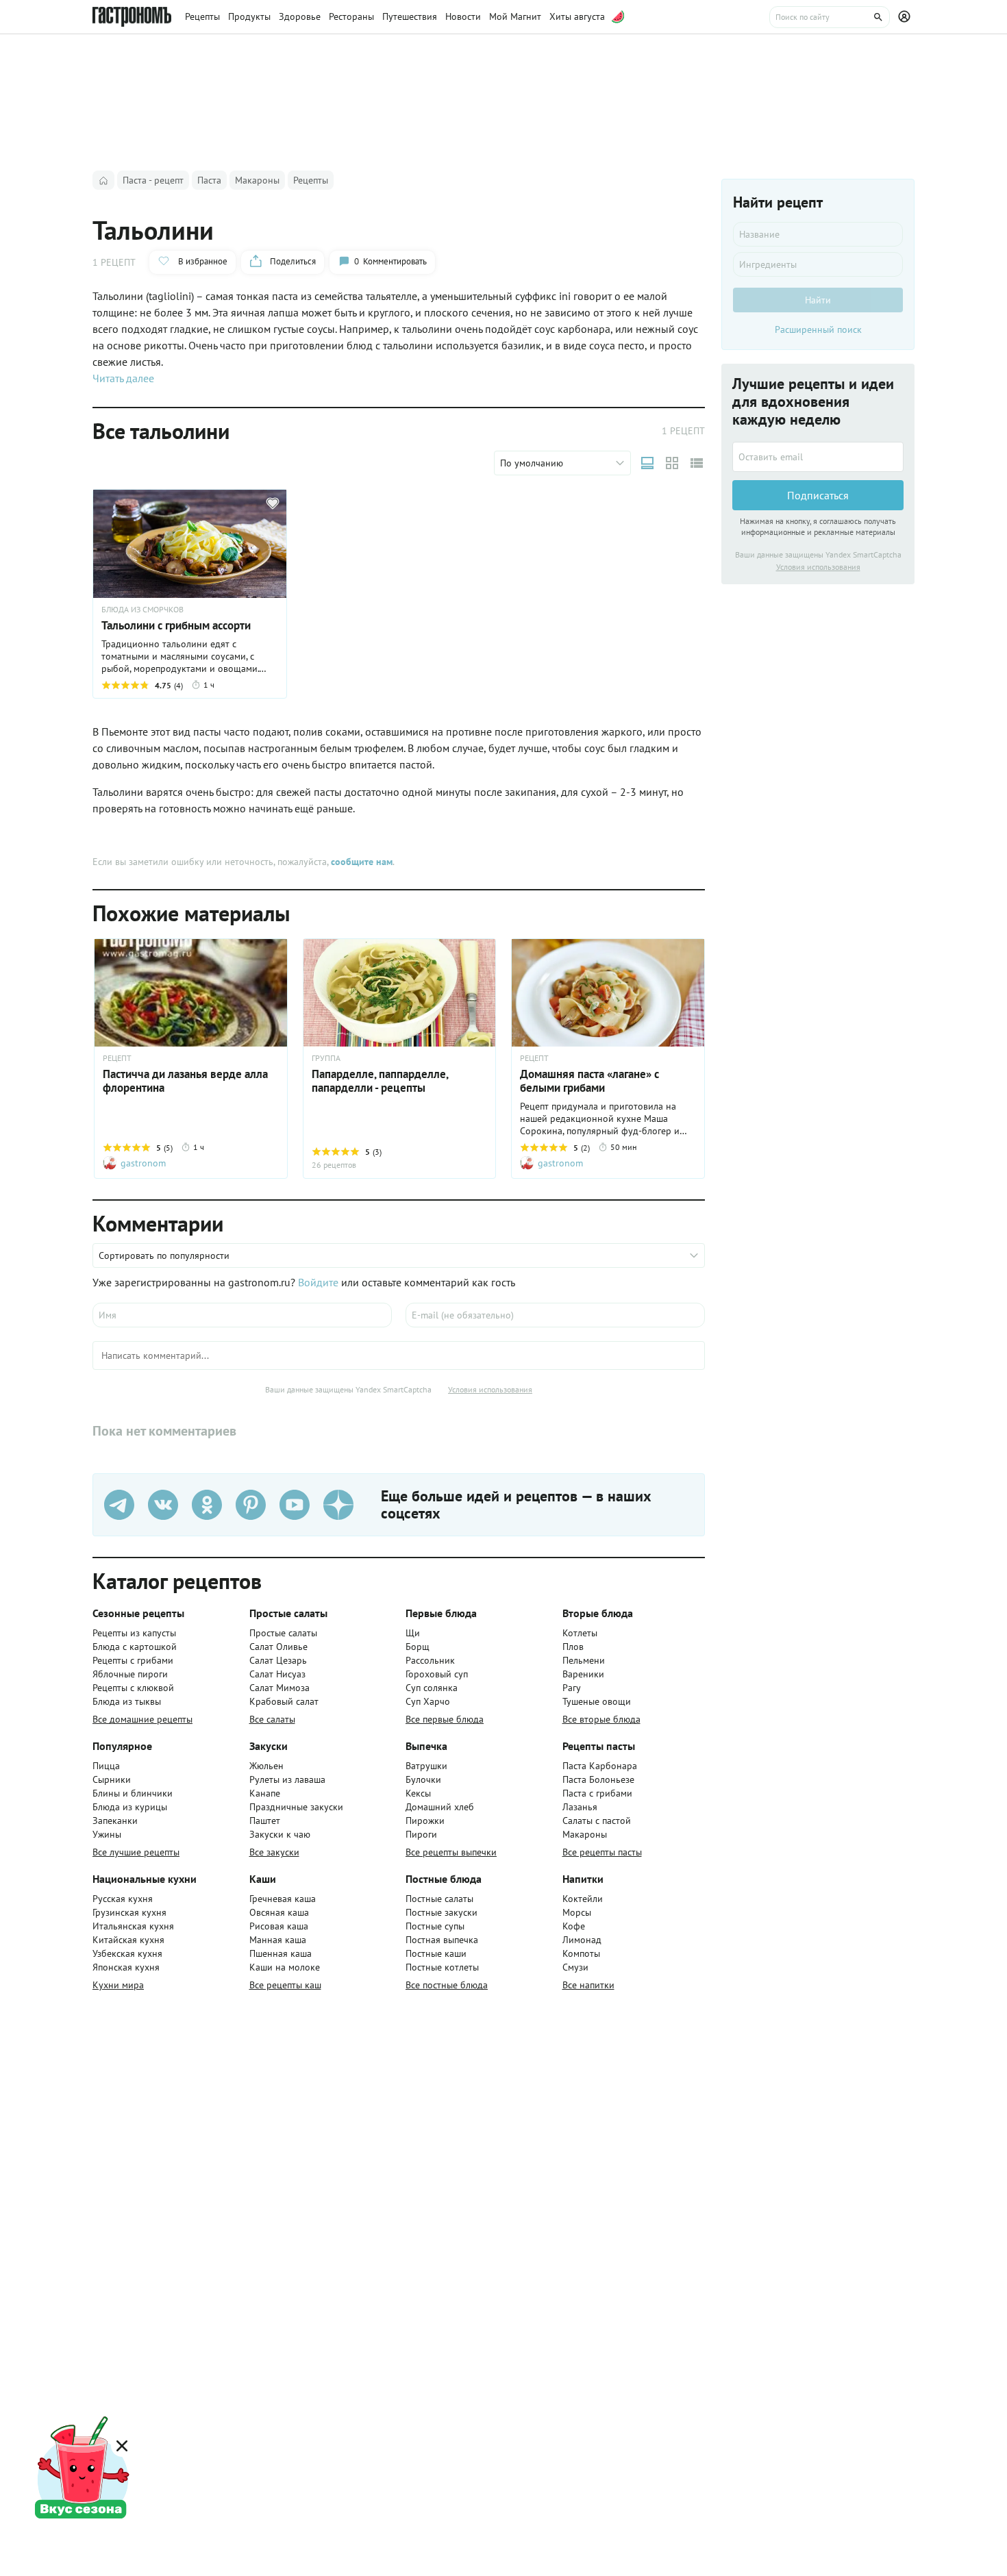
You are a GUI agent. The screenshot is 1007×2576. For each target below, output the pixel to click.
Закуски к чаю (280, 1834)
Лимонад (582, 1940)
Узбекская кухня (127, 1953)
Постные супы (435, 1926)
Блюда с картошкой (135, 1647)
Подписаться (818, 495)
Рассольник (430, 1660)
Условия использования (490, 1389)
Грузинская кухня (129, 1912)
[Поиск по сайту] (830, 17)
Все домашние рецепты (142, 1719)
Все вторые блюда (601, 1719)
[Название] (818, 234)
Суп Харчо (428, 1701)
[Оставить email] (818, 457)
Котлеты (580, 1633)
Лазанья (580, 1807)
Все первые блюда (445, 1719)
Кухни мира (118, 1985)
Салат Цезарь (278, 1660)
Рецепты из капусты (134, 1633)
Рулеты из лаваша (287, 1779)
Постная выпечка (442, 1940)
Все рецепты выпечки (451, 1852)
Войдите (318, 1282)
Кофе (574, 1926)
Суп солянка (432, 1688)
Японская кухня (126, 1967)
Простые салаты (283, 1633)
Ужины (107, 1834)
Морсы (577, 1912)
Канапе (265, 1793)
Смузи (575, 1967)
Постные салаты (439, 1899)
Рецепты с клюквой (133, 1688)
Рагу (572, 1688)
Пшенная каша (281, 1953)
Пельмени (584, 1660)
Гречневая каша (283, 1899)
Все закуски (274, 1852)
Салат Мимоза (279, 1688)
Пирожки (425, 1821)
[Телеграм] (119, 1505)
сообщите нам (362, 862)
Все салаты (272, 1719)
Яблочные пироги (130, 1674)
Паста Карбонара (600, 1766)
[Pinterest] (251, 1505)
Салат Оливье (278, 1647)
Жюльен (266, 1766)
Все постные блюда (447, 1985)
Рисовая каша (279, 1926)
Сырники (112, 1779)
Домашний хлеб (440, 1807)
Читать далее (123, 378)
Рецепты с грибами (133, 1660)
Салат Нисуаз (277, 1674)
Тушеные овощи (597, 1701)
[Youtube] (295, 1505)
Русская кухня (123, 1899)
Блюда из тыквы (127, 1701)
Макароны (585, 1834)
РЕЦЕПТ (117, 1058)
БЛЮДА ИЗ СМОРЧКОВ (142, 610)
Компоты (581, 1953)
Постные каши (436, 1953)
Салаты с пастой (597, 1821)
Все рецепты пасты (602, 1852)
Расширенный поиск (818, 329)
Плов (573, 1647)
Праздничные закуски (296, 1807)
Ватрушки (426, 1766)
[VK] (163, 1505)
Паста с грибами (597, 1793)
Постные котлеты (442, 1967)
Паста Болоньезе (598, 1779)
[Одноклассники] (207, 1505)
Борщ (418, 1647)
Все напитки (588, 1985)
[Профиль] (906, 17)
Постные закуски (442, 1912)
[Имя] (242, 1315)
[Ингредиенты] (818, 264)
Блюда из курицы (130, 1807)
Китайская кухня (128, 1940)
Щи (413, 1633)
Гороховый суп (437, 1674)
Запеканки (115, 1821)
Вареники (583, 1674)
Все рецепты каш (285, 1985)
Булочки (423, 1779)
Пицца (106, 1766)
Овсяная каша (279, 1912)
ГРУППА (326, 1058)
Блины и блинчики (133, 1793)
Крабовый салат (284, 1701)
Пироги (421, 1834)
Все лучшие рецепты (136, 1852)
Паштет (265, 1821)
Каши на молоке (285, 1967)
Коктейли (583, 1899)
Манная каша (278, 1940)
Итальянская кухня (133, 1926)
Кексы (418, 1793)
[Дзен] (338, 1505)
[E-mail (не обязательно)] (555, 1315)
